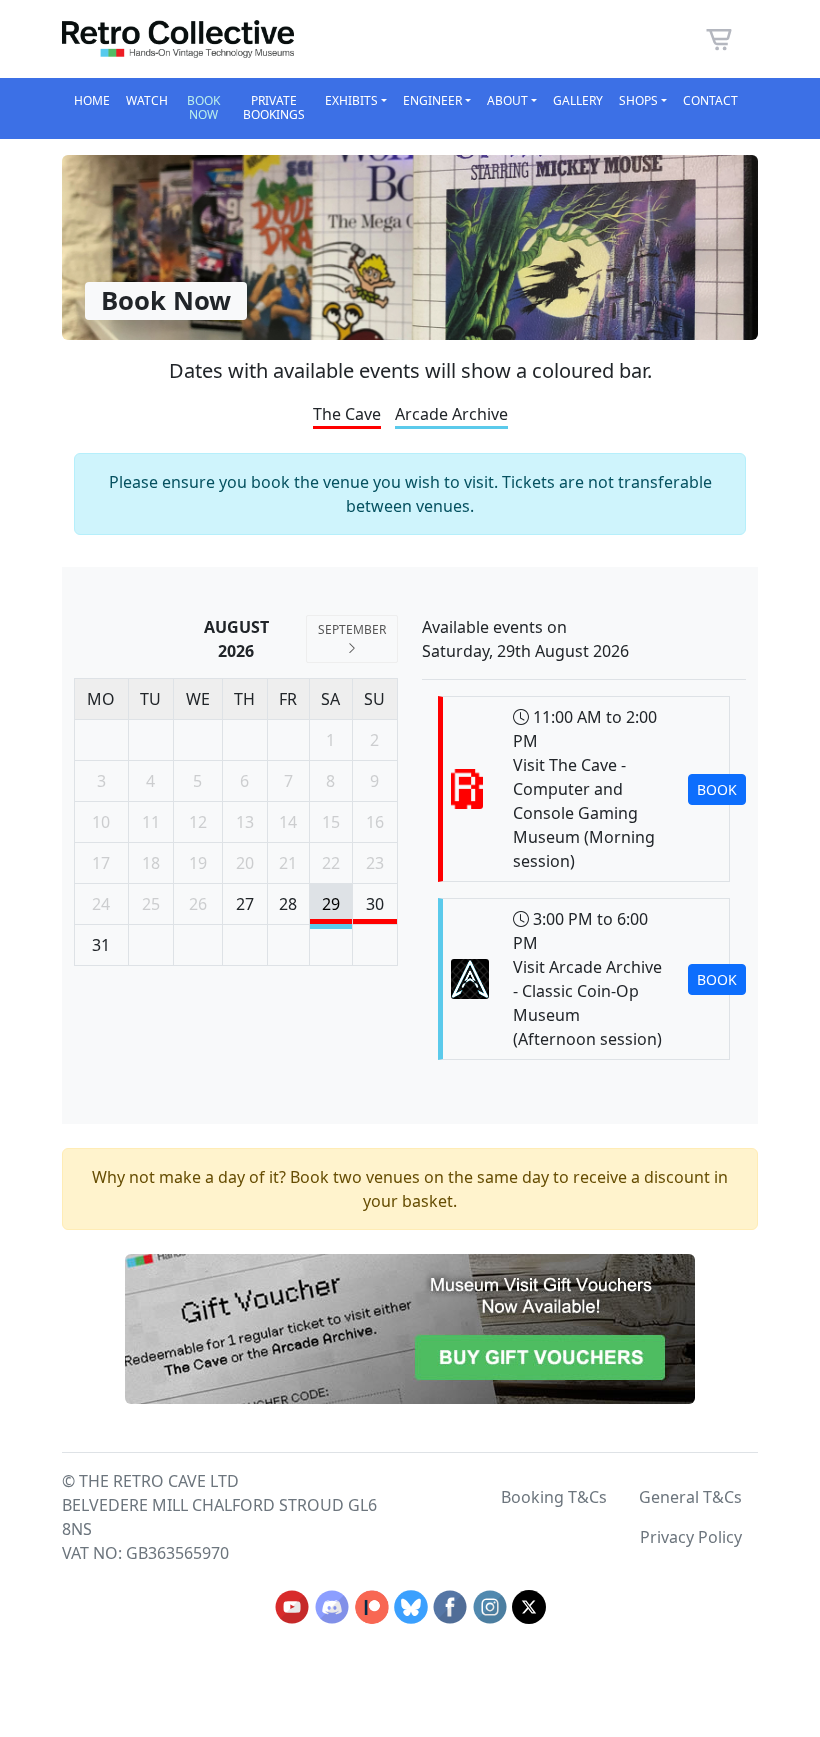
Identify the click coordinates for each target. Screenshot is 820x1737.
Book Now (203, 107)
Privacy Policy (691, 1537)
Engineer (432, 100)
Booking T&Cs (554, 1497)
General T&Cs (690, 1497)
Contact (710, 100)
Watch (147, 100)
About (507, 100)
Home (92, 100)
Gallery (578, 100)
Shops (638, 100)
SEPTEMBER (352, 629)
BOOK (717, 789)
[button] (719, 37)
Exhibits (351, 100)
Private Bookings (274, 107)
